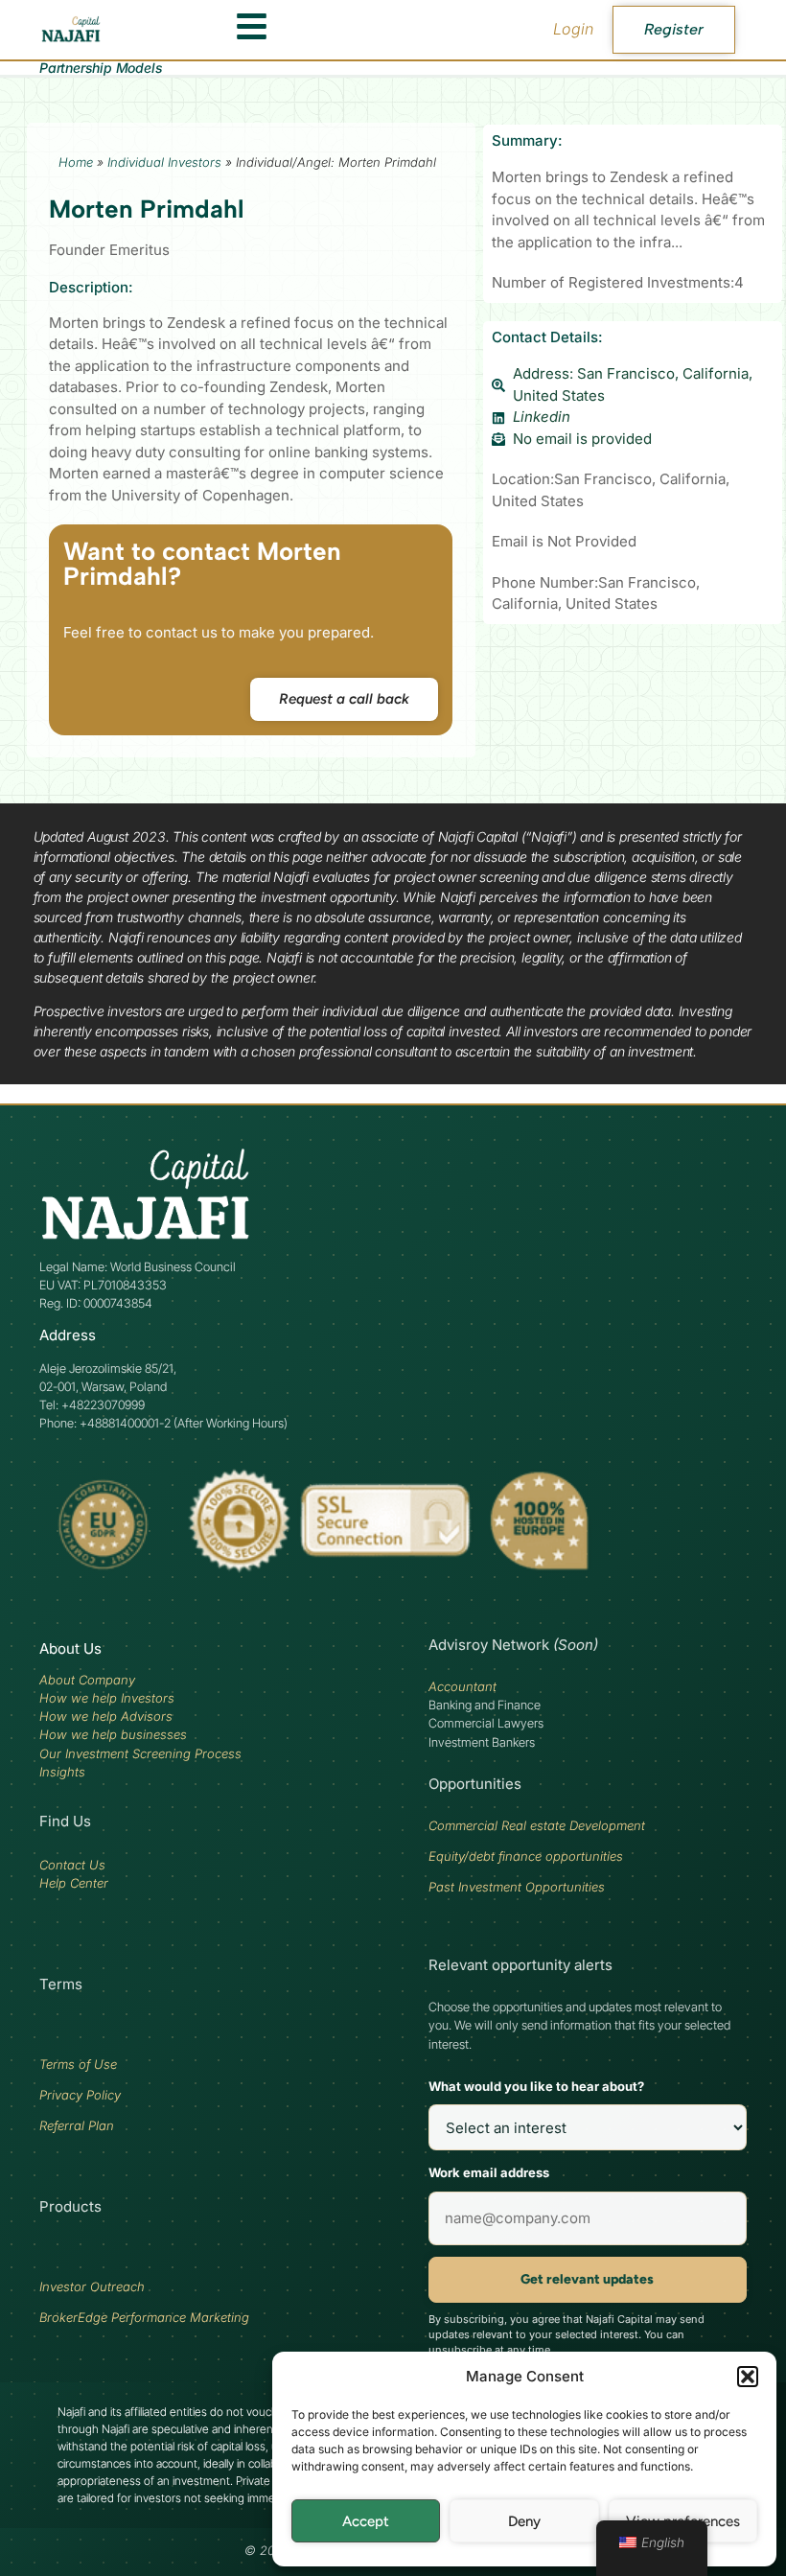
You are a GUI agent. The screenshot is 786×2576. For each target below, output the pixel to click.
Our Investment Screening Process (140, 1753)
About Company (87, 1680)
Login (573, 29)
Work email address (489, 2172)
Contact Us (72, 1865)
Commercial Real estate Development (537, 1825)
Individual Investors (164, 162)
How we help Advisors (106, 1716)
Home (76, 162)
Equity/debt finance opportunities (526, 1856)
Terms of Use (78, 2064)
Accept (366, 2521)
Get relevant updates (587, 2279)
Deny (524, 2521)
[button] (748, 2377)
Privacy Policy (80, 2095)
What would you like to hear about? (536, 2086)
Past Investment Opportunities (517, 1887)
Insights (62, 1772)
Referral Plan (77, 2125)
